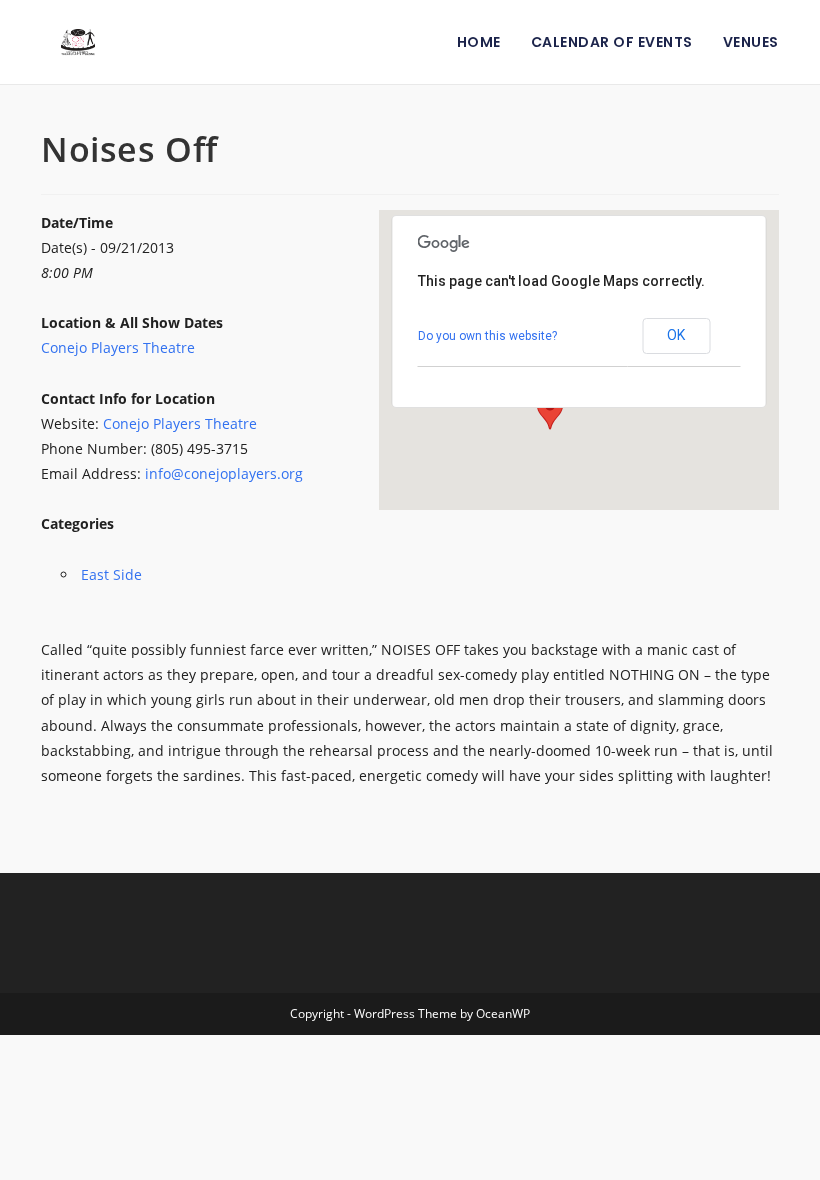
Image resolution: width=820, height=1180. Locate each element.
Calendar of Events (612, 42)
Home (479, 42)
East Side (111, 574)
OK (676, 335)
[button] (550, 411)
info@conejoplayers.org (224, 473)
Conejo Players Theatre (118, 347)
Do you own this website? (487, 336)
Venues (751, 42)
